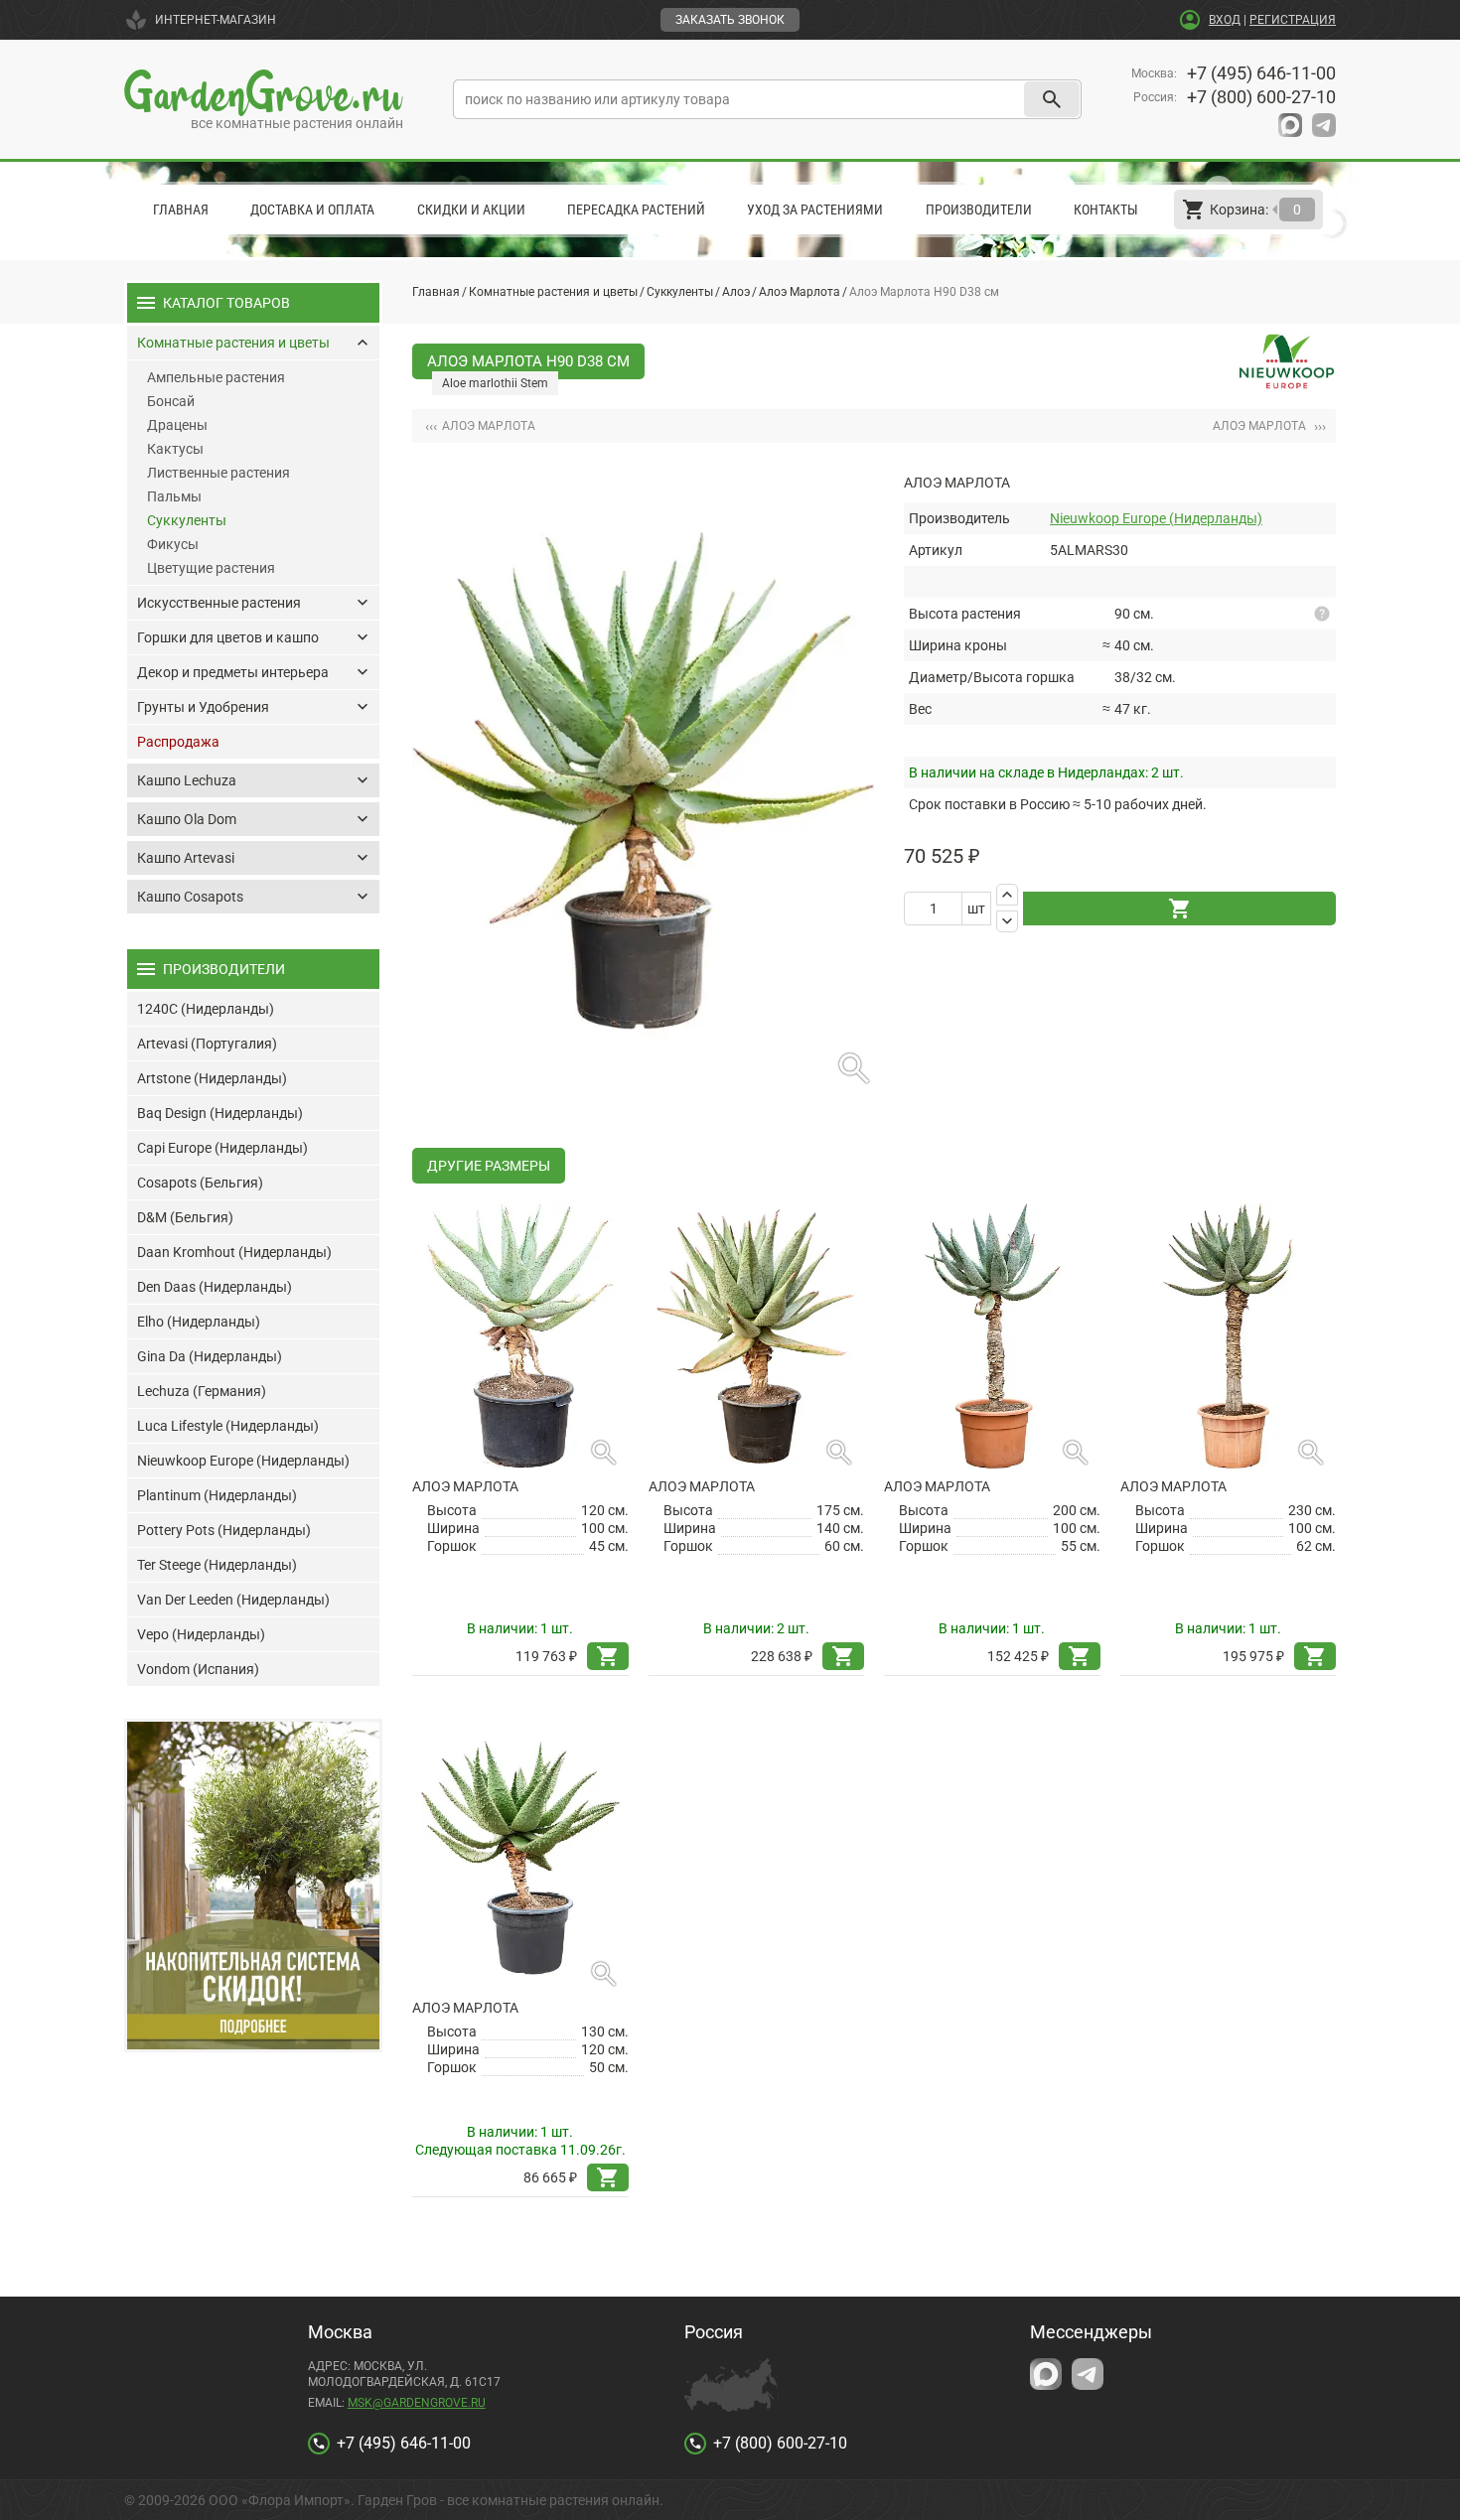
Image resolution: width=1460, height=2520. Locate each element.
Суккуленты (680, 292)
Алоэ (736, 292)
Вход (1225, 20)
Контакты (1106, 210)
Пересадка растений (636, 210)
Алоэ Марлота (800, 292)
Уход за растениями (815, 210)
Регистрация (1293, 20)
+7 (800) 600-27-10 (1261, 97)
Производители (979, 210)
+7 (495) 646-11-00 (1261, 73)
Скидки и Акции (471, 210)
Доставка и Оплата (312, 210)
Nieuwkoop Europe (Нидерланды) (1156, 518)
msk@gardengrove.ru (417, 2403)
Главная (181, 210)
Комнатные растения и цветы (553, 292)
